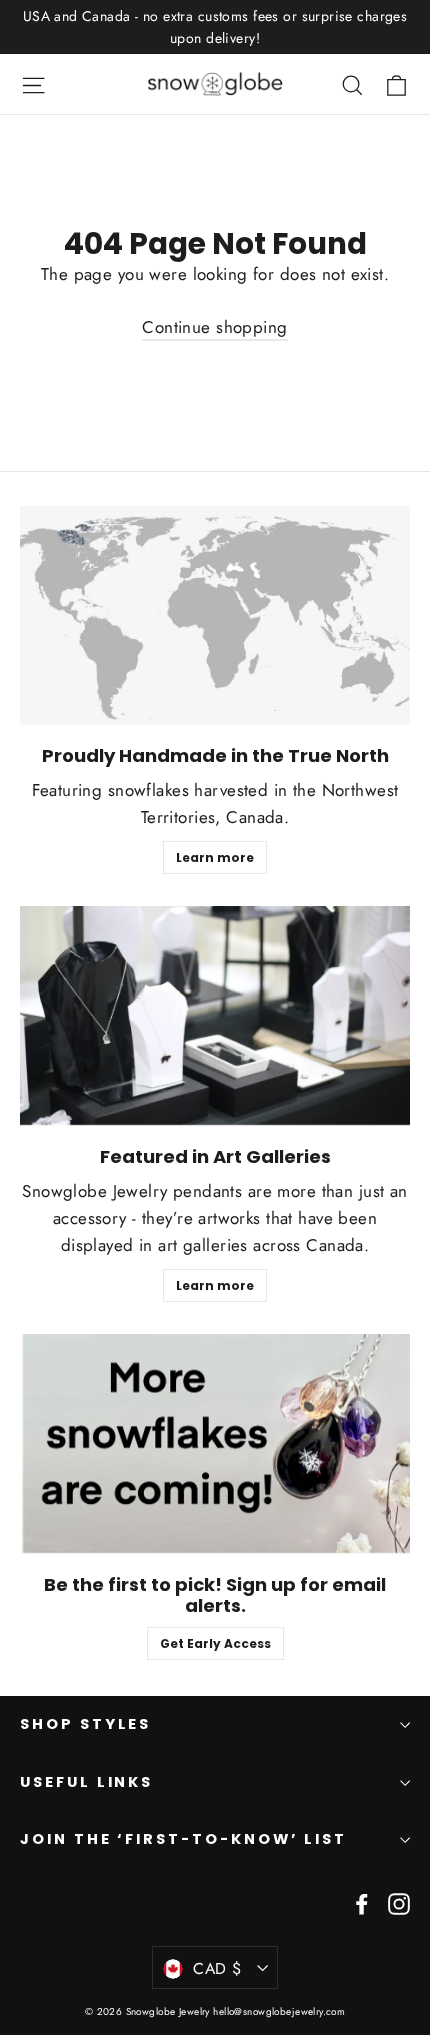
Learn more (215, 857)
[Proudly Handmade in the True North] (215, 615)
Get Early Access (215, 1643)
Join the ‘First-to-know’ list (183, 1839)
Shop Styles (85, 1724)
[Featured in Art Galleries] (215, 1015)
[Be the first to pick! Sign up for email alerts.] (215, 1443)
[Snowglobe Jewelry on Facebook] (362, 1902)
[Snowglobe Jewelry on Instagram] (399, 1902)
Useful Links (86, 1782)
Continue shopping (214, 327)
